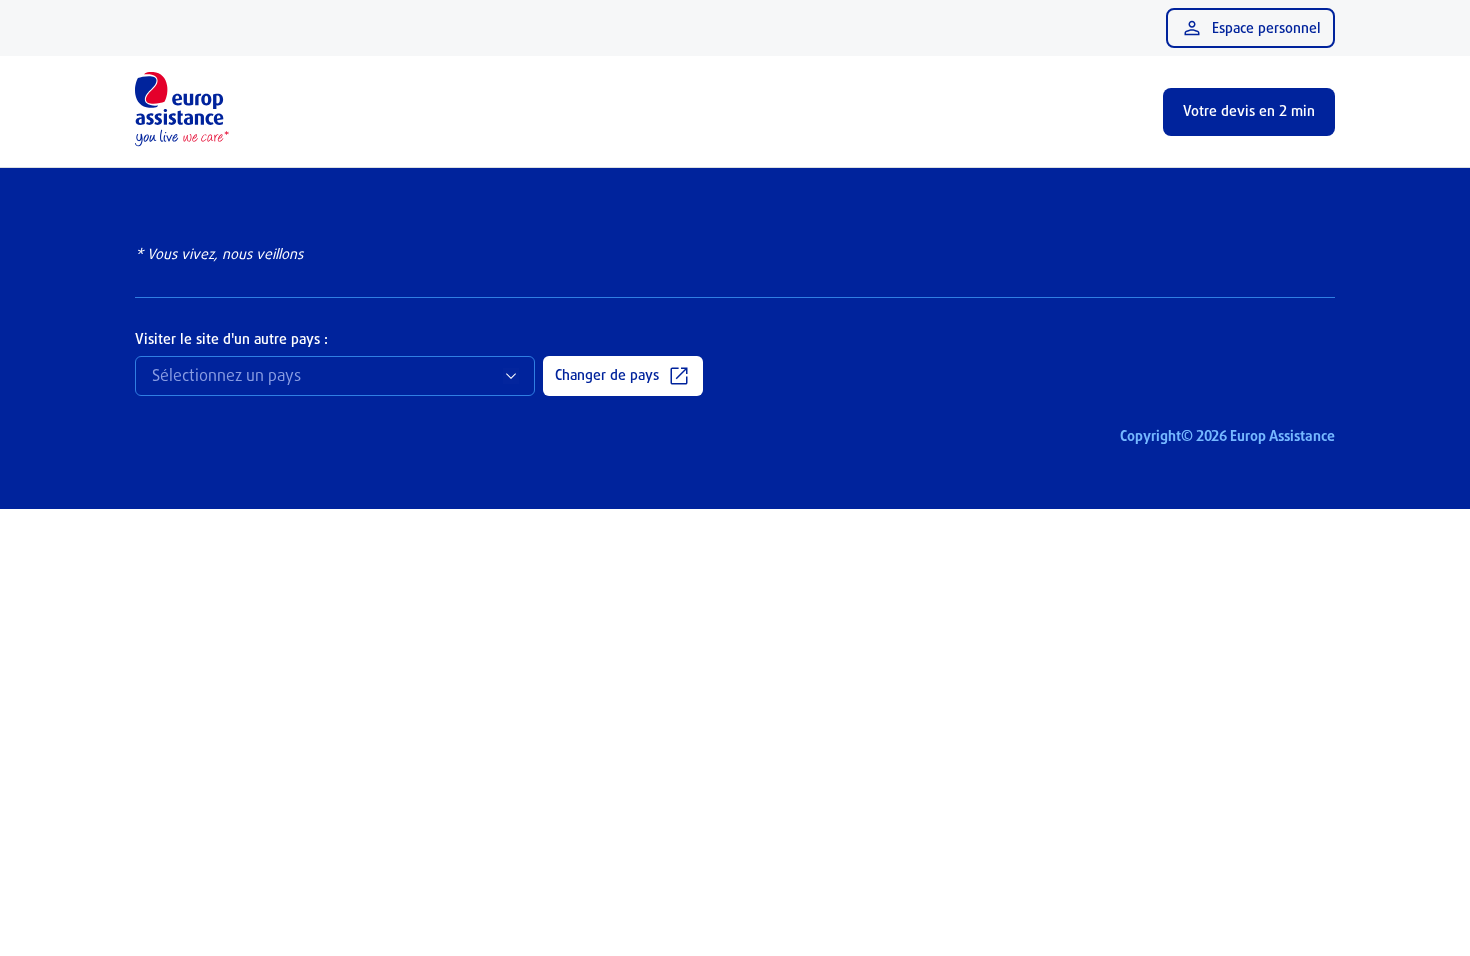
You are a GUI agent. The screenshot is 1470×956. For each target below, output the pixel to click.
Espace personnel (1266, 27)
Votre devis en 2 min (1249, 110)
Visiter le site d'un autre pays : (231, 338)
